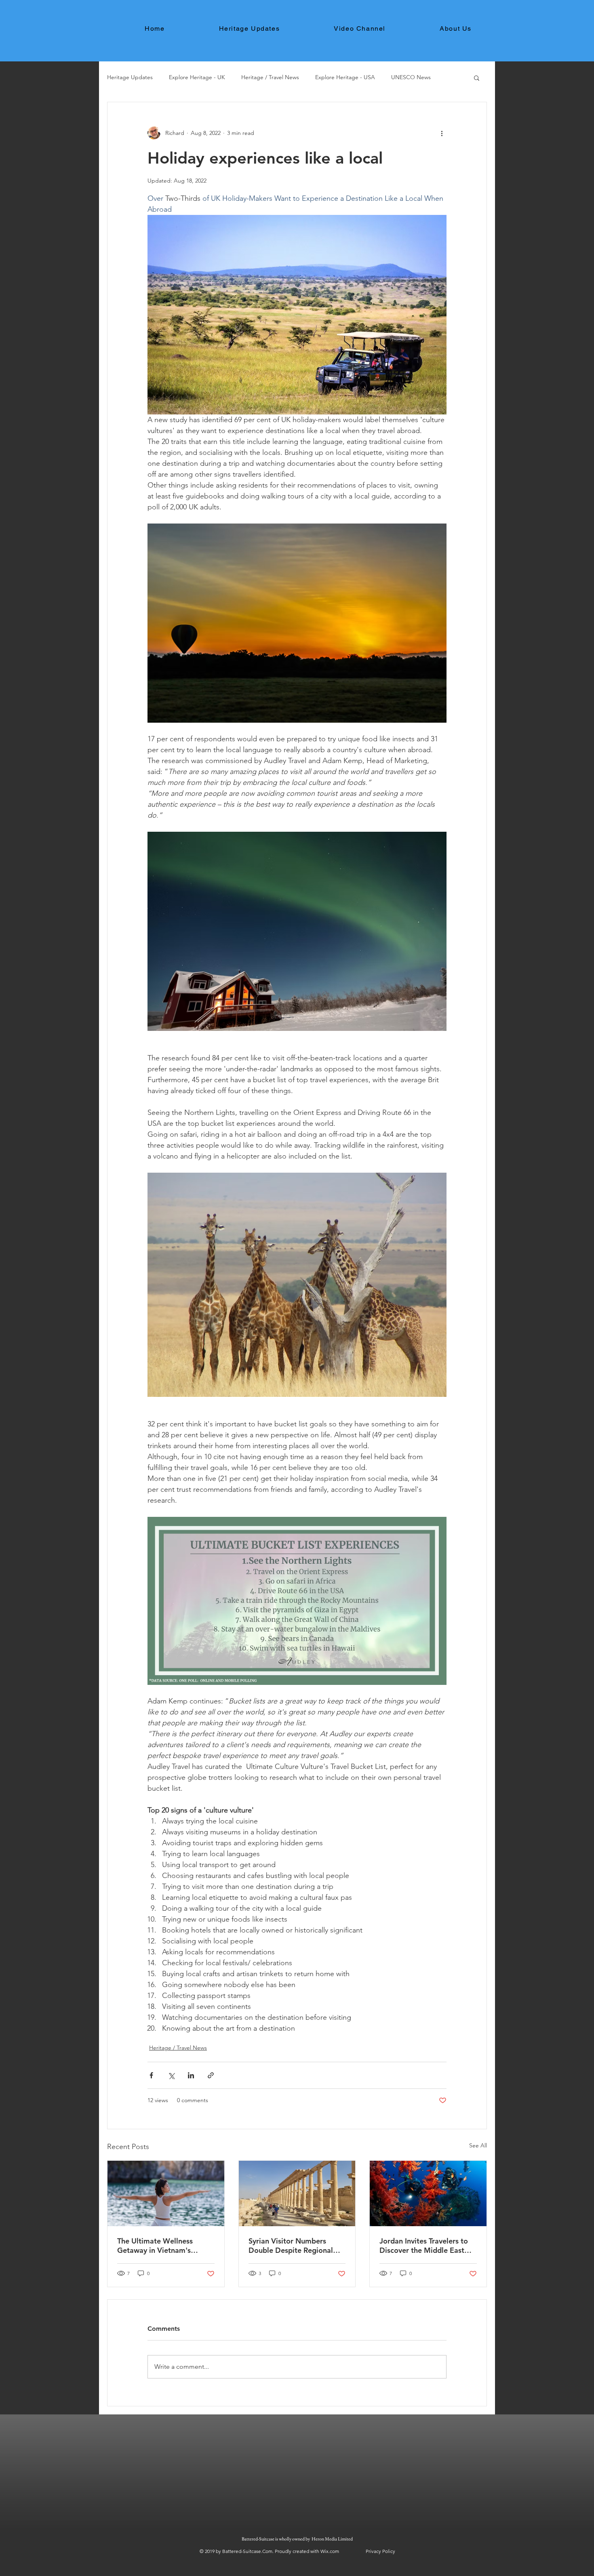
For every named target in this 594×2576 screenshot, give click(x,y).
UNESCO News (411, 77)
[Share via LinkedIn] (191, 2075)
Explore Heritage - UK (197, 77)
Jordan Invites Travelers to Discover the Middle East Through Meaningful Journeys (424, 2246)
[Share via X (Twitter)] (171, 2075)
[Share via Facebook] (151, 2075)
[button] (477, 78)
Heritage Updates (130, 77)
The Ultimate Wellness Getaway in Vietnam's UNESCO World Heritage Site (160, 2246)
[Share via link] (211, 2075)
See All (478, 2145)
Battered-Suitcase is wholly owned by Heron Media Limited (298, 2539)
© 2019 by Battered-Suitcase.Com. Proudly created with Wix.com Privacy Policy (297, 2551)
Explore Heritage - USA (345, 77)
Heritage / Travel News (270, 77)
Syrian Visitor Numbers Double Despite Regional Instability (291, 2246)
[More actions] (442, 133)
